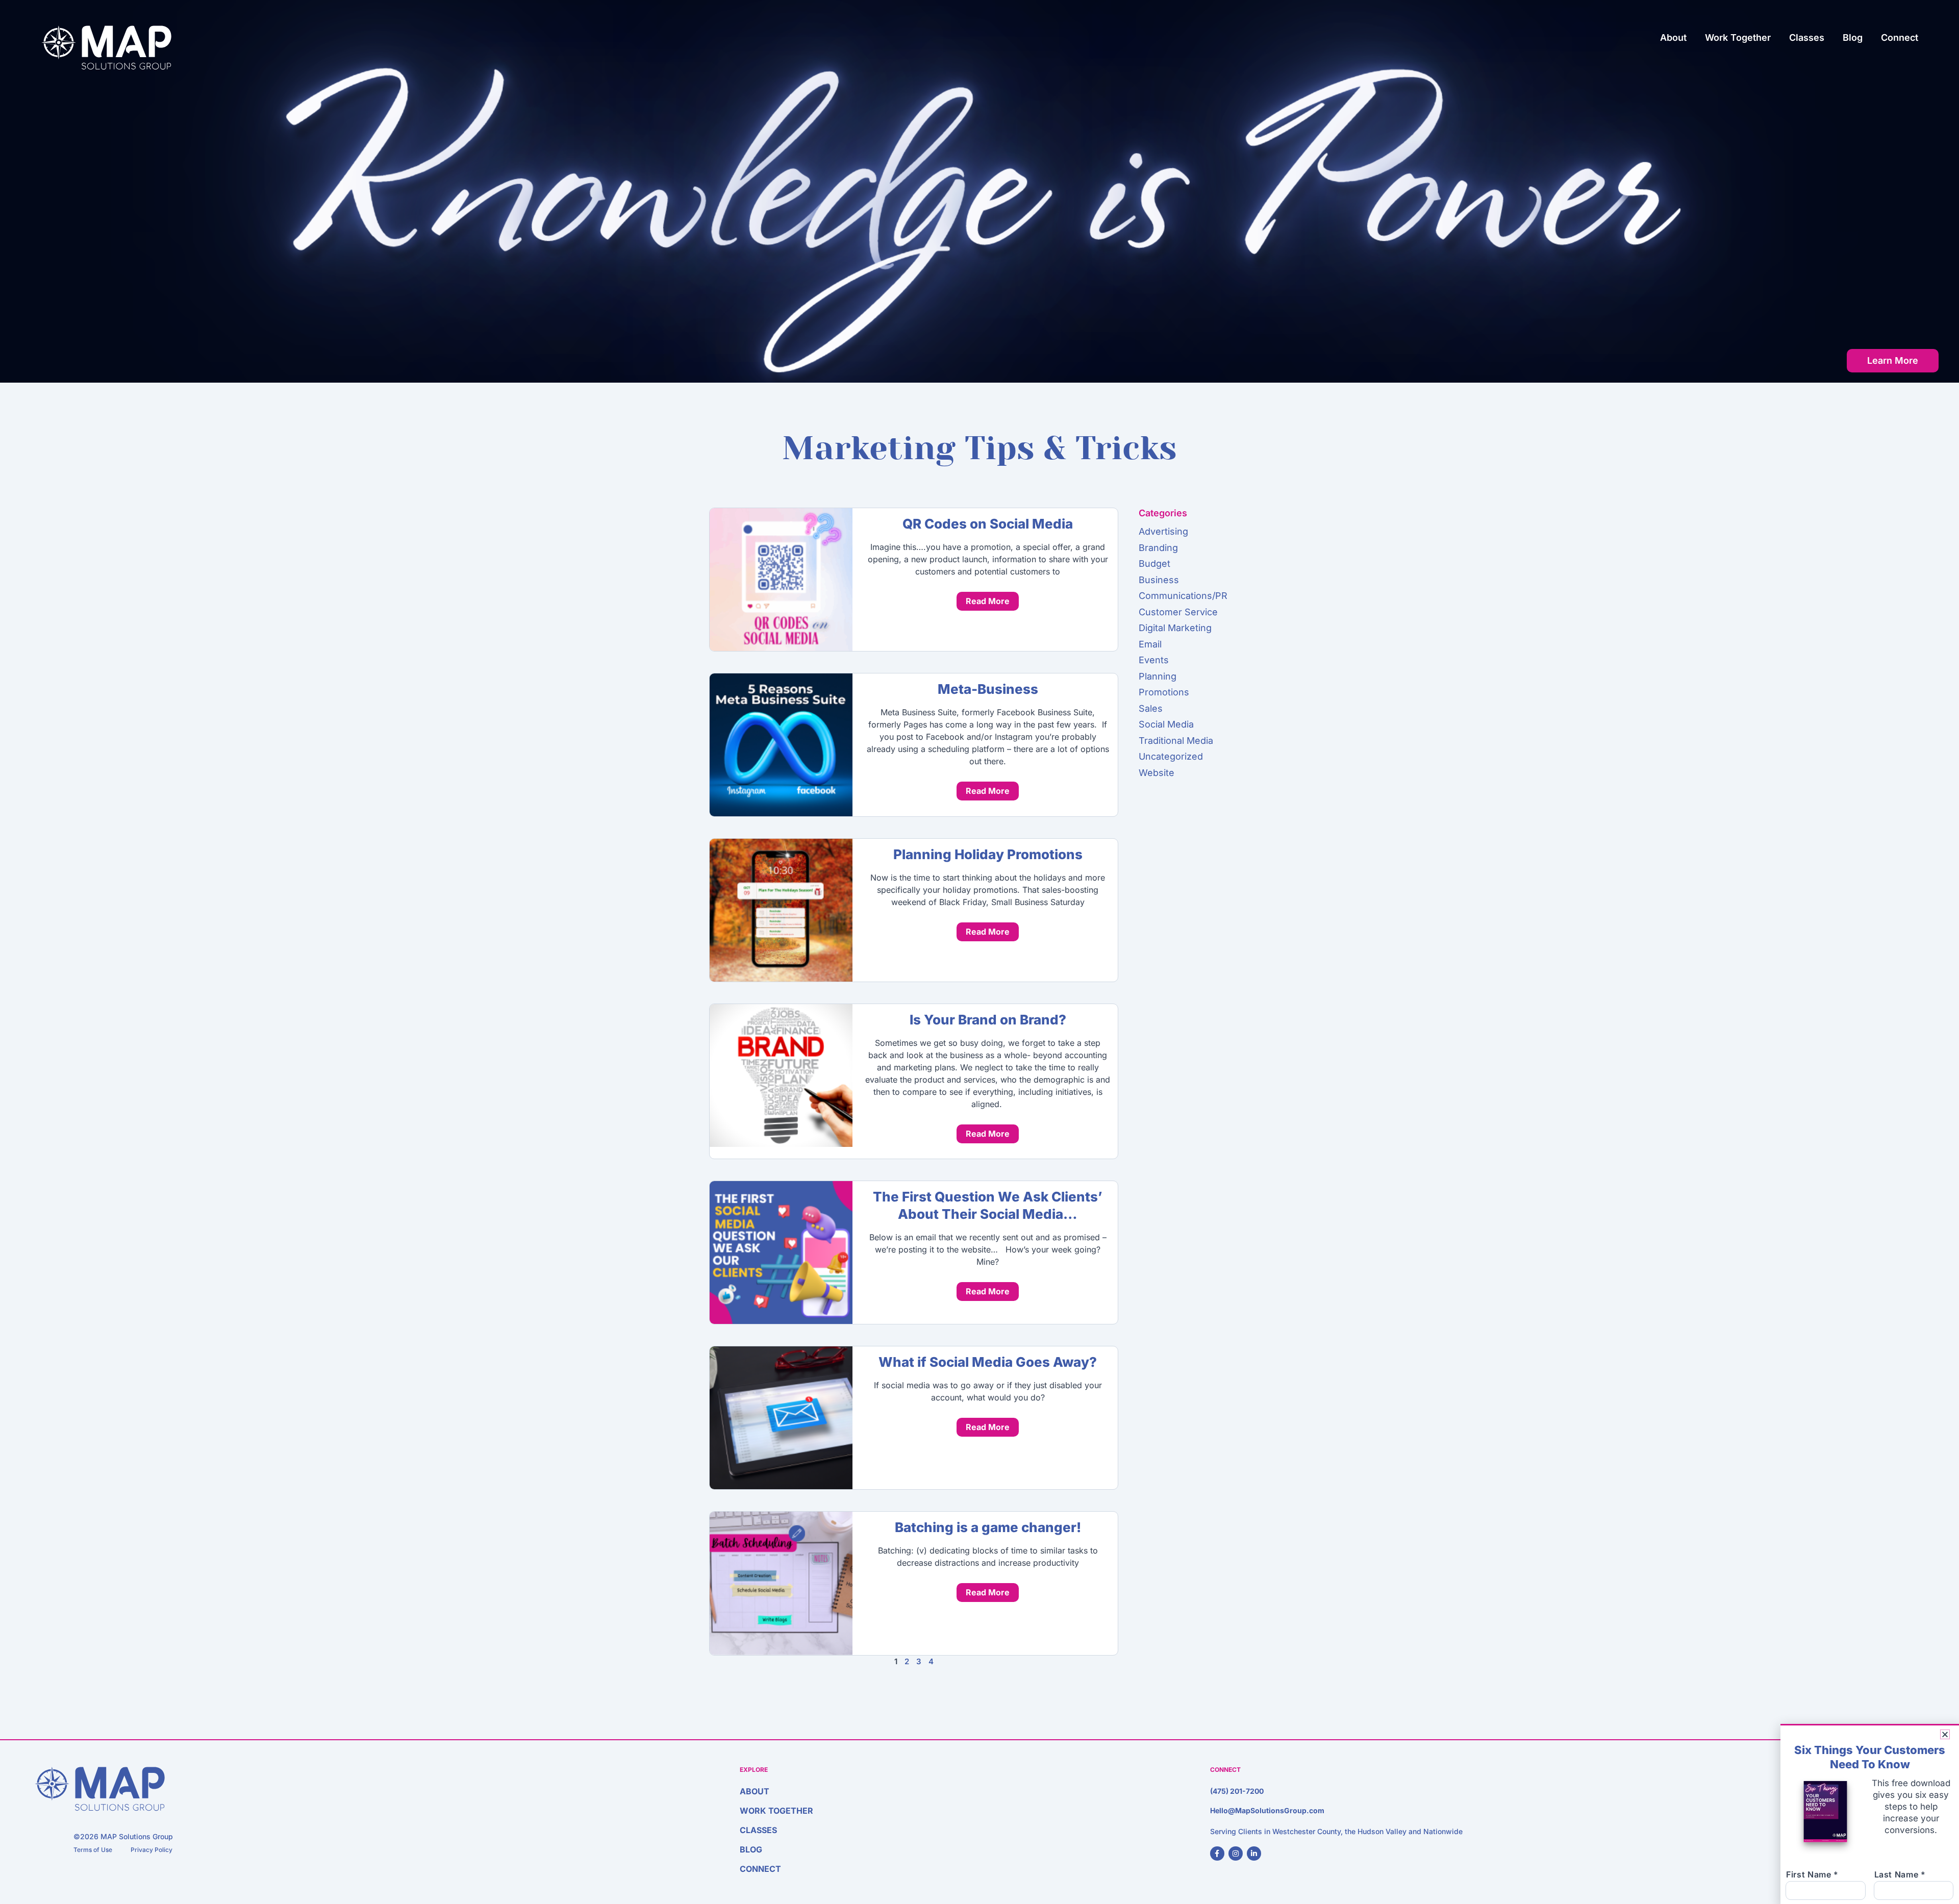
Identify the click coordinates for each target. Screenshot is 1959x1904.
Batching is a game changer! (988, 1527)
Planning (1158, 676)
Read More (988, 601)
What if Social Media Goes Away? (988, 1362)
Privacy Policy (152, 1850)
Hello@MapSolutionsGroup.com (1267, 1810)
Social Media (1166, 724)
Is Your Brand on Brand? (988, 1020)
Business (1159, 580)
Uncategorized (1171, 756)
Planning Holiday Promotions (988, 854)
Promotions (1164, 692)
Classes (1807, 37)
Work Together (1738, 37)
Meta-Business (988, 689)
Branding (1158, 548)
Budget (1154, 563)
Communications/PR (1183, 596)
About (1673, 37)
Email (1150, 644)
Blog (1853, 37)
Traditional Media (1176, 741)
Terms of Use (93, 1850)
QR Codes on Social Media (988, 524)
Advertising (1163, 531)
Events (1154, 660)
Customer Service (1178, 612)
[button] (1945, 1734)
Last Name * (1900, 1874)
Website (1157, 773)
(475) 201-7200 (1237, 1791)
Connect (1900, 37)
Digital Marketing (1175, 628)
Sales (1151, 708)
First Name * (1812, 1874)
